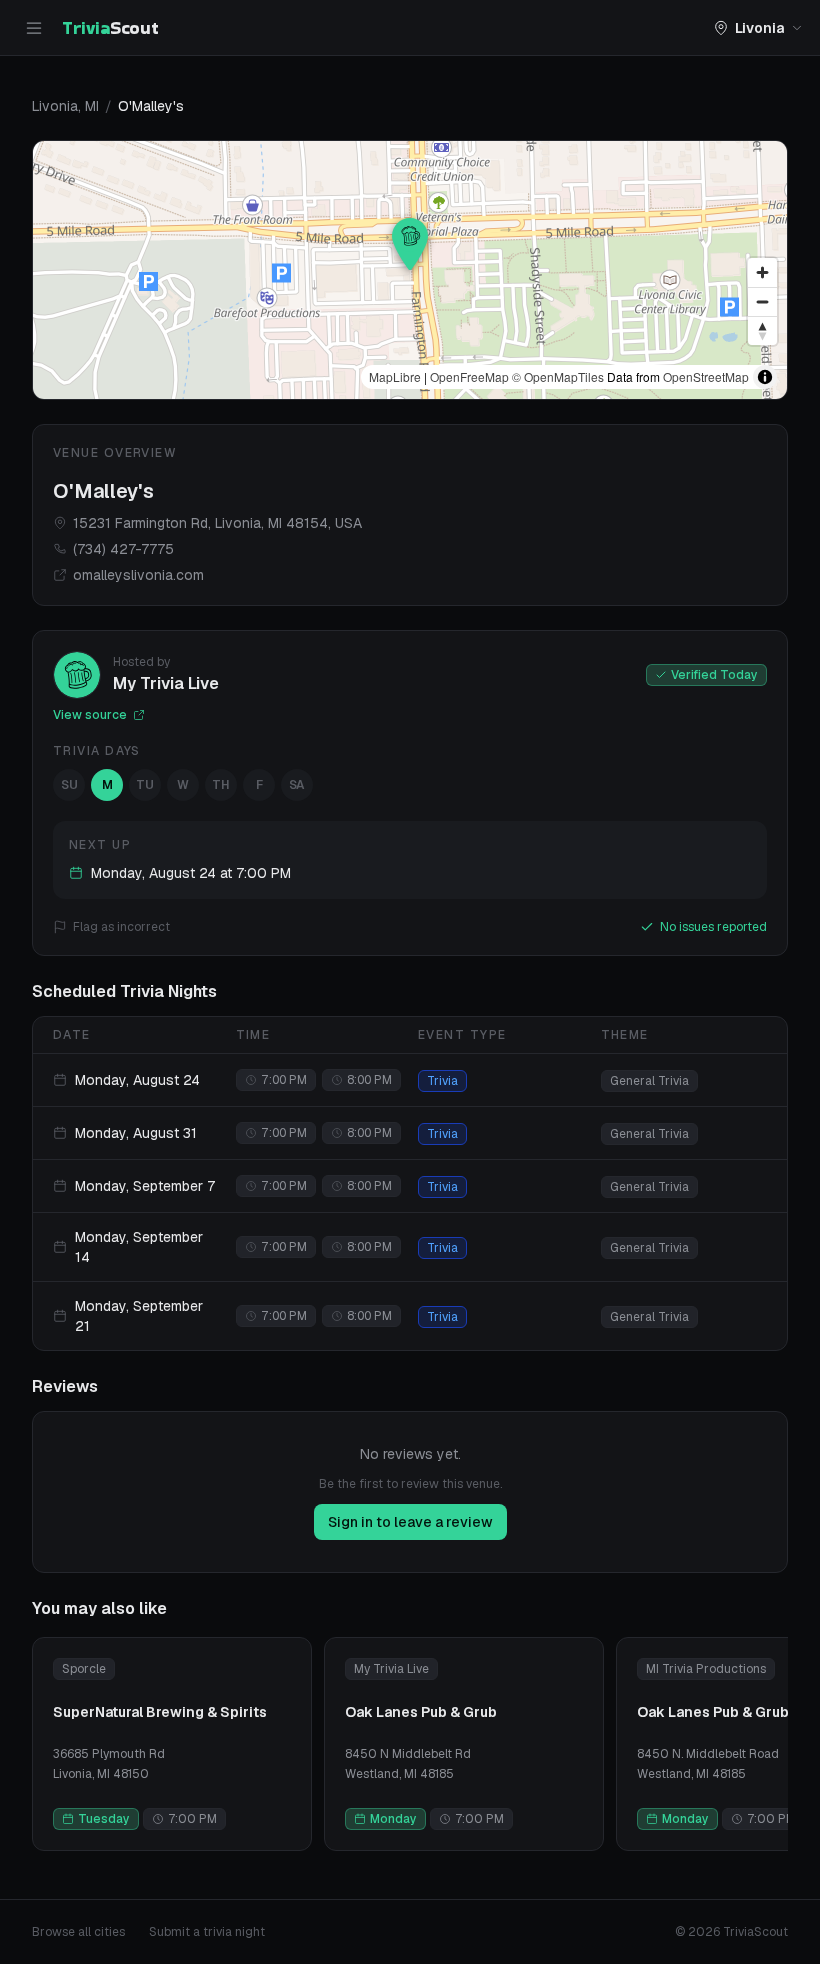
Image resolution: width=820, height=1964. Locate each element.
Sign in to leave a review (410, 1522)
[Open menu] (34, 28)
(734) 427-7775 (123, 549)
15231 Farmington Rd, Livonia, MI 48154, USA (217, 523)
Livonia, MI (65, 106)
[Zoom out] (762, 301)
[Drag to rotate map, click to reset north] (762, 330)
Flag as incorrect (121, 927)
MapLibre (395, 376)
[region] (410, 270)
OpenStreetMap (706, 376)
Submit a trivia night (207, 1932)
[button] (410, 244)
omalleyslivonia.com (138, 575)
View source (90, 715)
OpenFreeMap (469, 376)
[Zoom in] (762, 272)
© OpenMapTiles (558, 376)
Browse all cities (78, 1932)
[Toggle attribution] (765, 377)
